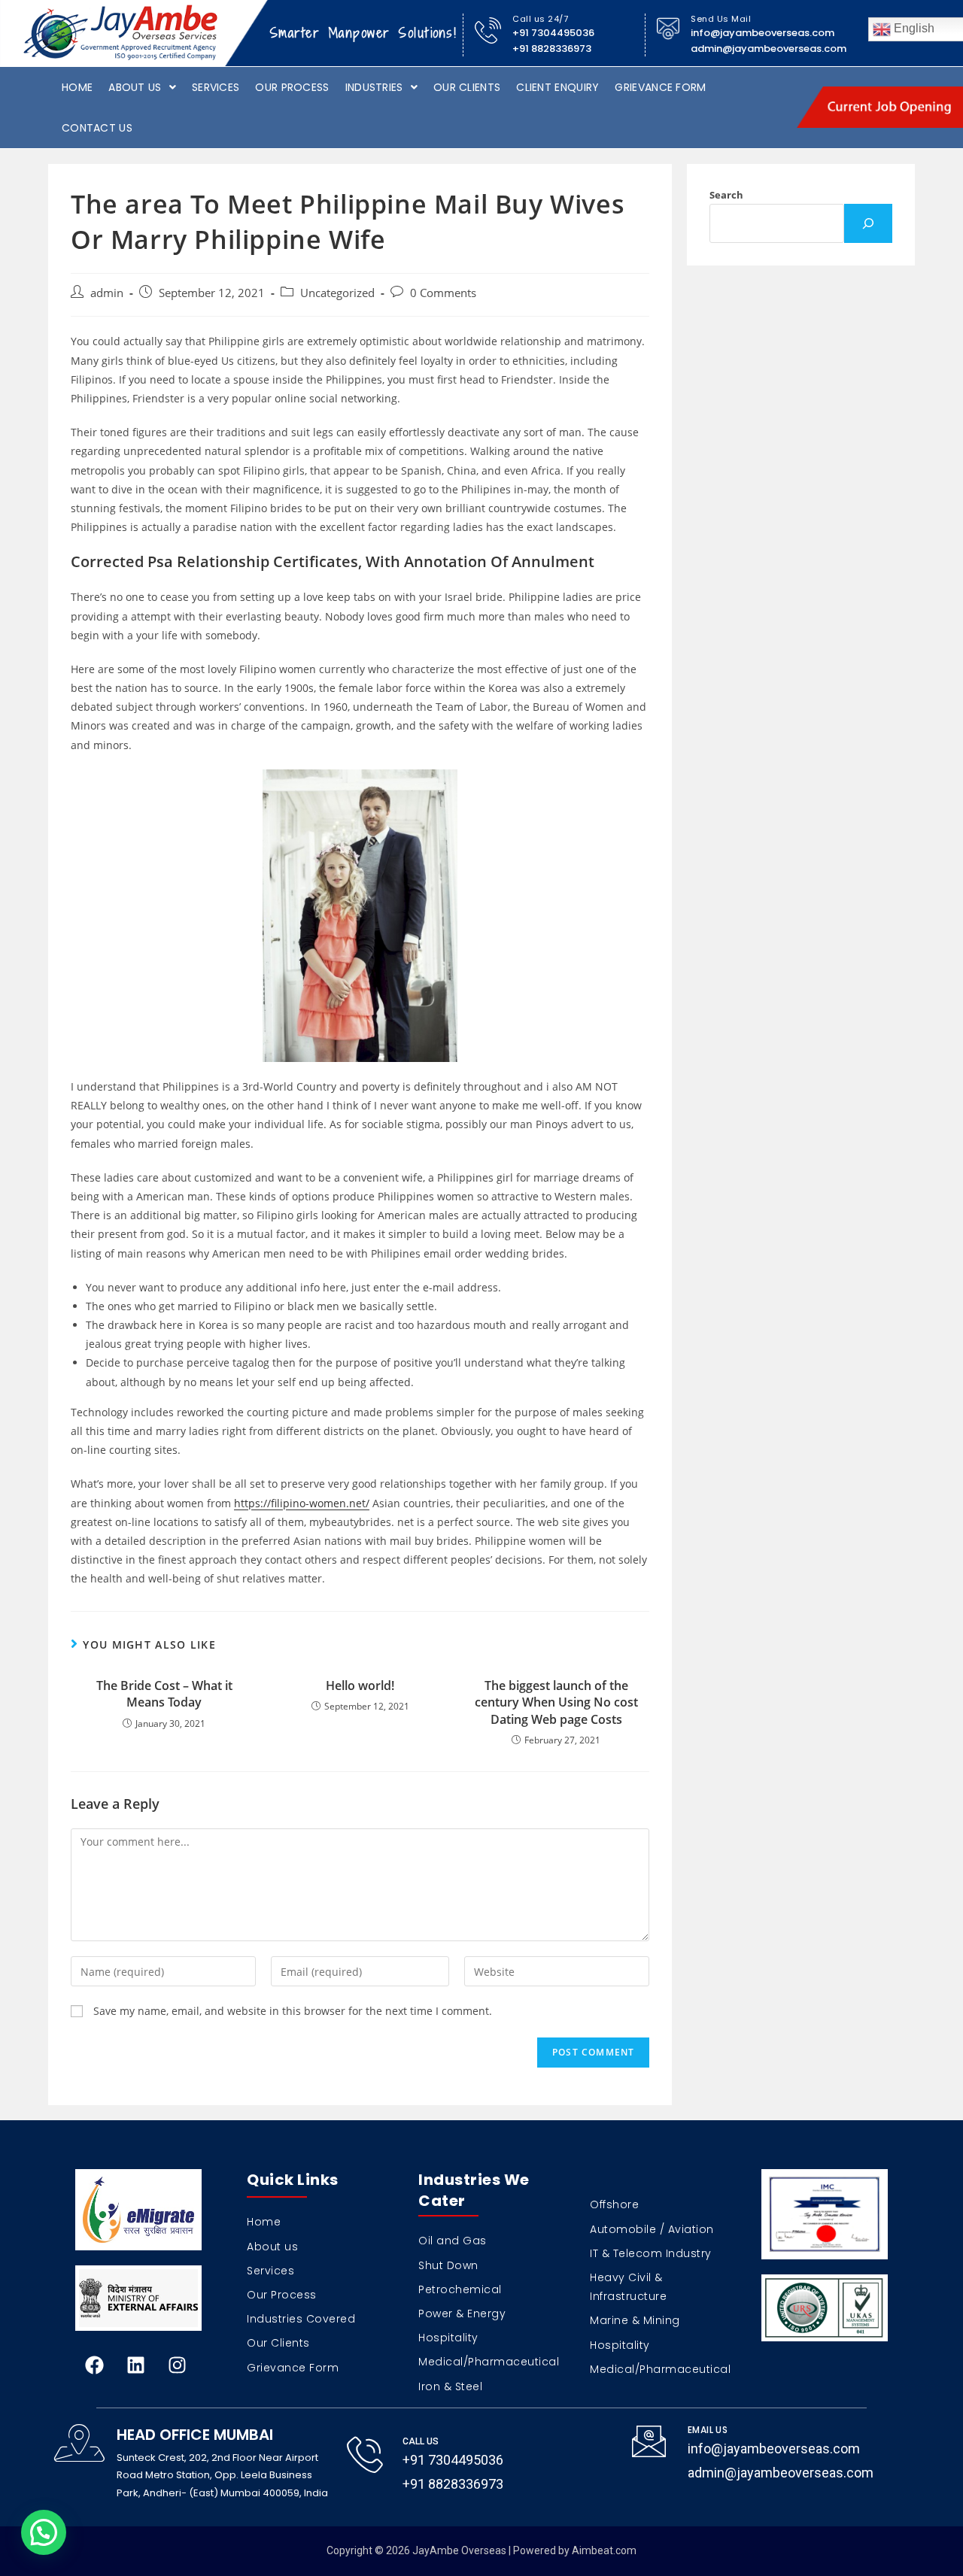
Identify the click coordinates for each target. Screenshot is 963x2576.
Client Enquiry (557, 87)
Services (216, 87)
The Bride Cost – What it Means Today (164, 1694)
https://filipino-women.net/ (302, 1503)
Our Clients (467, 87)
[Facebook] (94, 2365)
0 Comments (443, 293)
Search (726, 195)
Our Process (292, 87)
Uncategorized (337, 293)
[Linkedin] (135, 2365)
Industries (374, 87)
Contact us (97, 128)
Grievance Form (660, 87)
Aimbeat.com (604, 2550)
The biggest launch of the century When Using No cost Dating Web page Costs (556, 1702)
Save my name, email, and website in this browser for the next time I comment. (293, 2011)
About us (135, 87)
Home (77, 87)
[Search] (868, 223)
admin (107, 293)
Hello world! (360, 1685)
